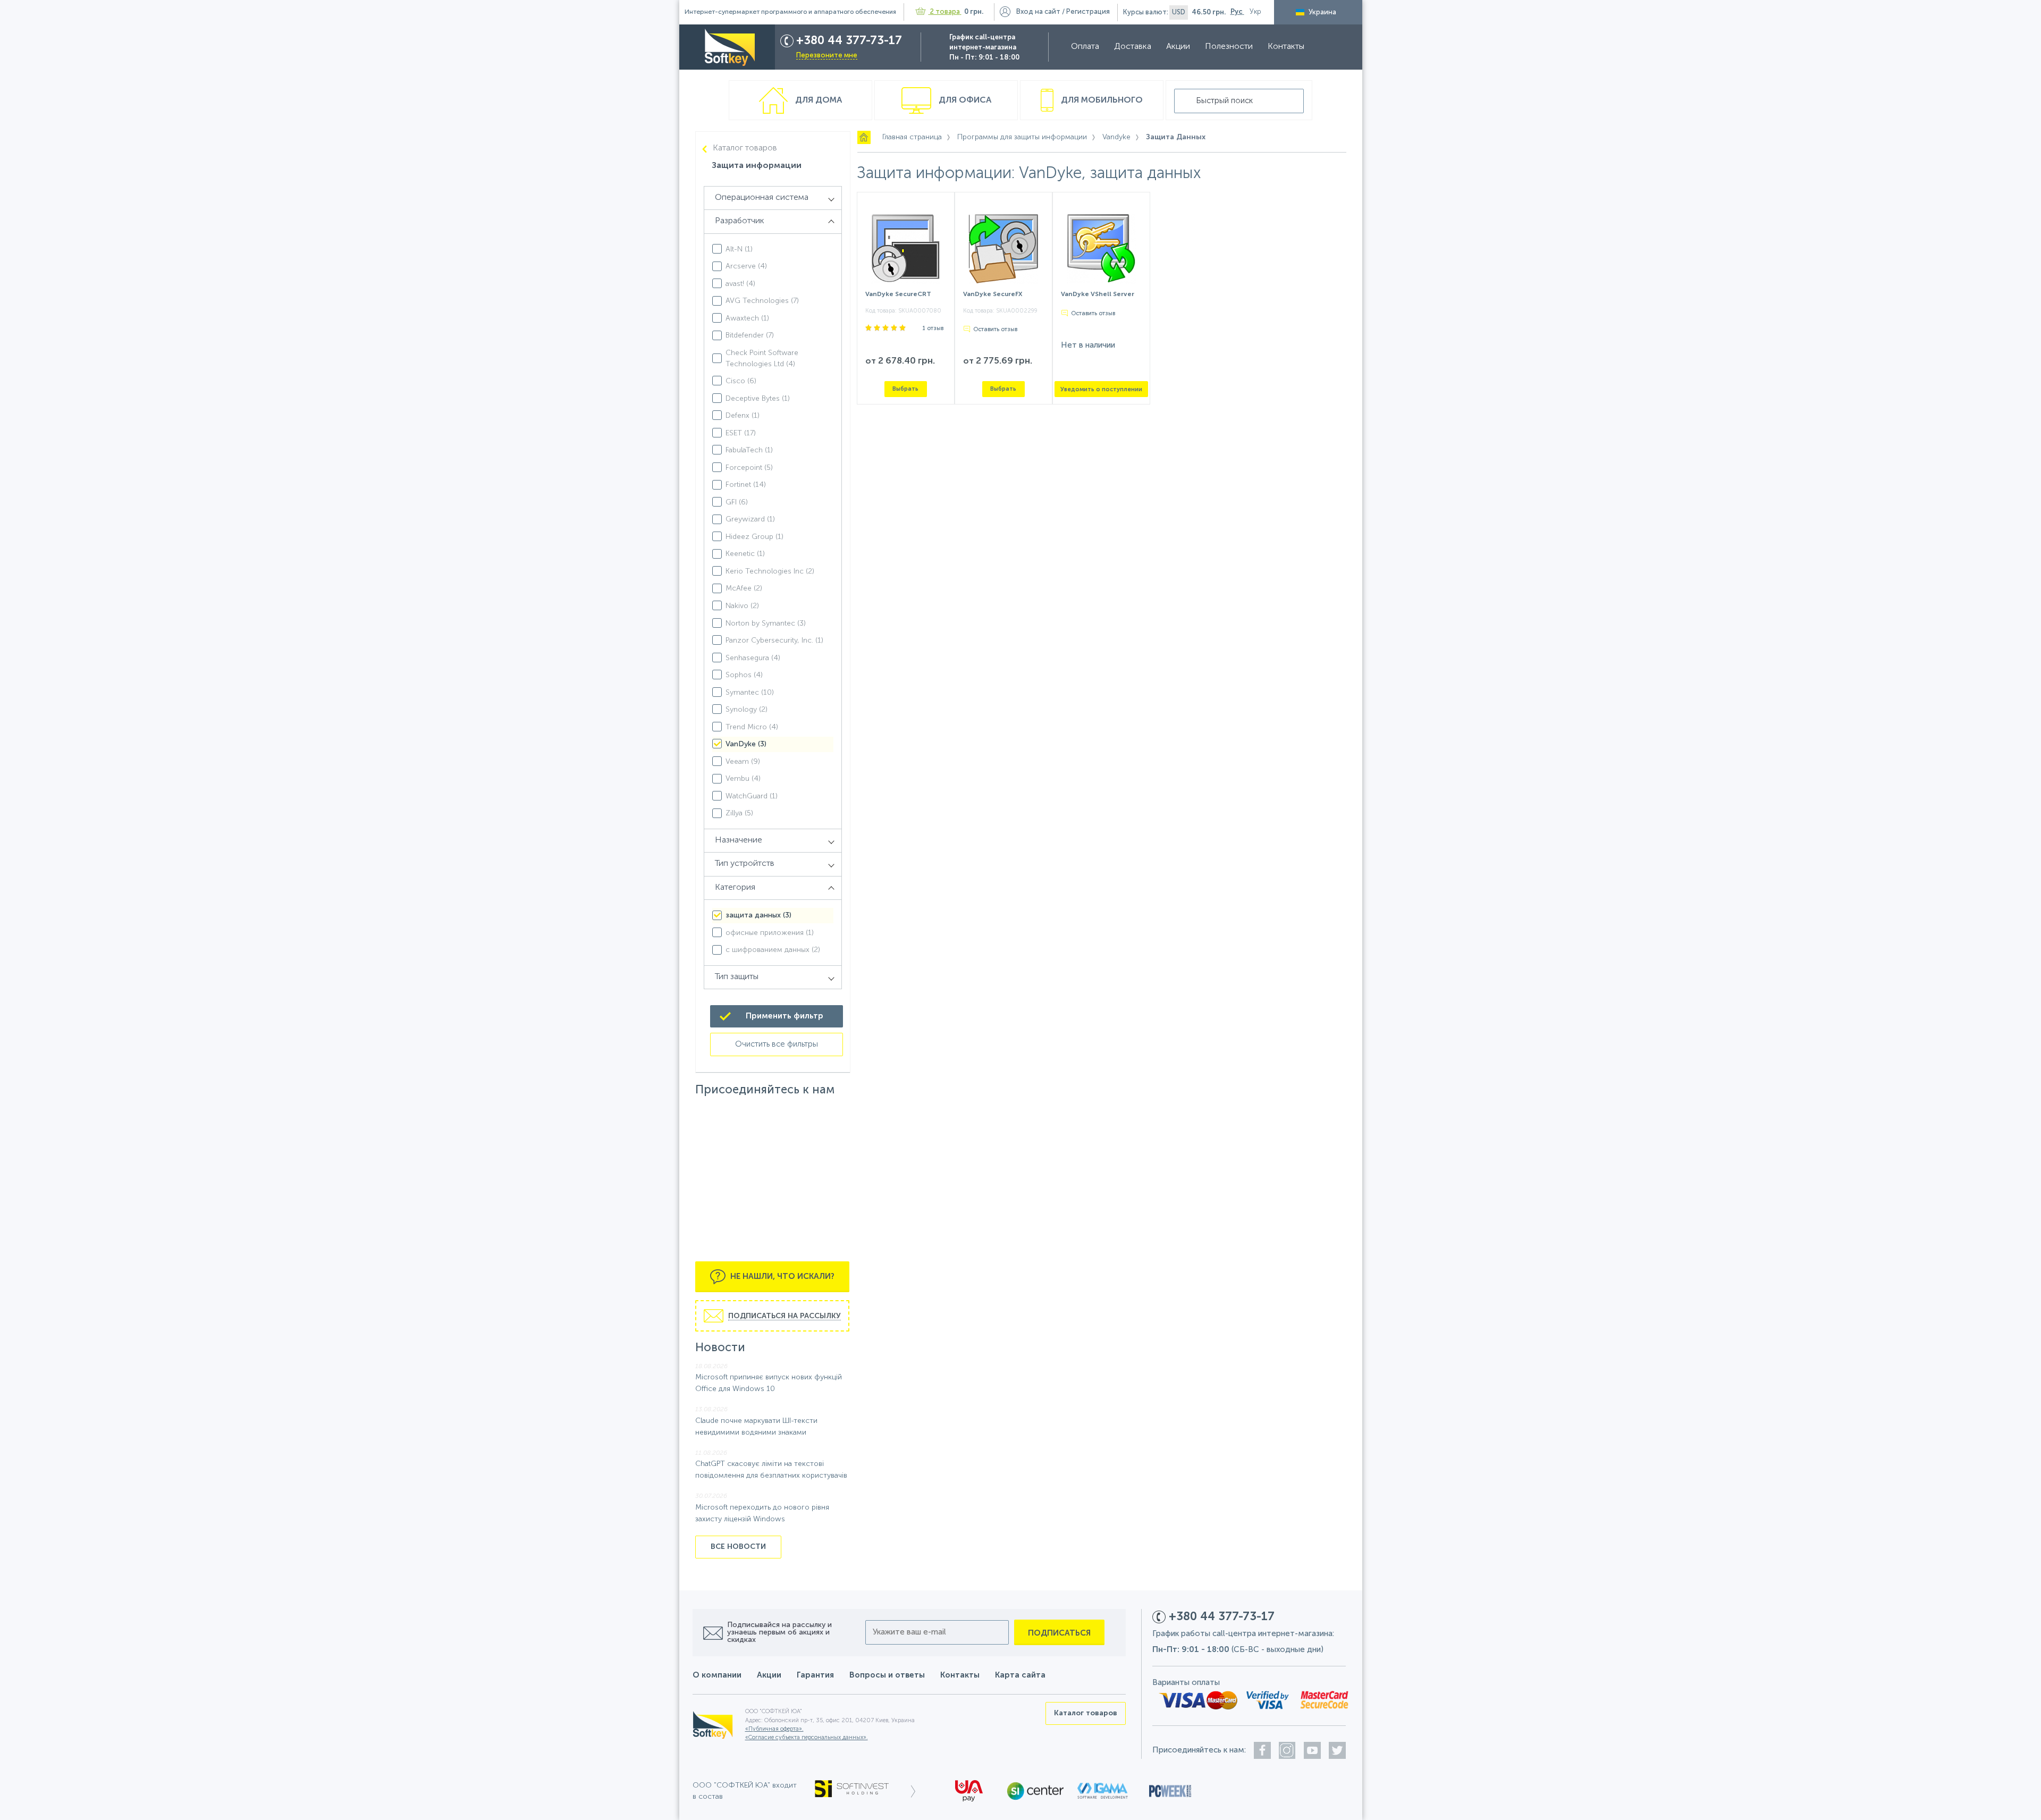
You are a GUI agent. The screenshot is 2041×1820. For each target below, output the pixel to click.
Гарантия (815, 1675)
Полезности (1229, 47)
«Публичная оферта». (774, 1729)
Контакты (1286, 47)
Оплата (1085, 47)
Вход (1038, 12)
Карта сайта (1020, 1675)
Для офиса (964, 100)
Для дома (817, 100)
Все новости (738, 1547)
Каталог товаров (745, 148)
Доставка (1133, 47)
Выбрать (905, 389)
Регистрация (1088, 12)
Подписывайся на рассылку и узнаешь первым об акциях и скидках (779, 1632)
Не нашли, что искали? (781, 1276)
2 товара (945, 12)
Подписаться (1059, 1633)
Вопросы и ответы (887, 1675)
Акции (1178, 47)
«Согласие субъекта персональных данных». (807, 1738)
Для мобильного (1101, 100)
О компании (717, 1675)
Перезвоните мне (827, 56)
